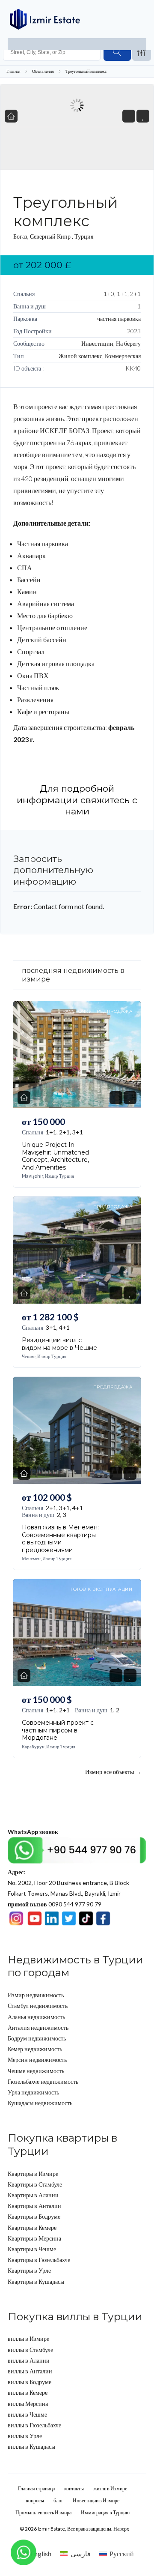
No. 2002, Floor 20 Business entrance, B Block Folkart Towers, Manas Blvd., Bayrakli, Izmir (68, 1883)
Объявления (43, 71)
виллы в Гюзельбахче (34, 2425)
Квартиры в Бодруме (34, 2216)
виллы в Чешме (27, 2414)
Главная (13, 71)
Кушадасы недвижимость (40, 2103)
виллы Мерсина (28, 2404)
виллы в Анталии (30, 2371)
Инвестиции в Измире (96, 2500)
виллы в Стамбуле (30, 2350)
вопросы (35, 2500)
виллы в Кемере (28, 2392)
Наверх (121, 2529)
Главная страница (36, 2488)
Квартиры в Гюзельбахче (39, 2260)
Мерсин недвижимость (37, 2060)
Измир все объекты (113, 1771)
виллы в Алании (29, 2360)
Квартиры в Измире (33, 2174)
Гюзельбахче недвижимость (43, 2081)
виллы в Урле (25, 2436)
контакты (74, 2488)
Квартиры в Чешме (32, 2249)
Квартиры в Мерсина (34, 2238)
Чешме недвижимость (36, 2071)
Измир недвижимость (36, 1995)
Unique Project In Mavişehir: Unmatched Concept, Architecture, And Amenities (55, 1156)
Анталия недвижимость (38, 2027)
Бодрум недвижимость (37, 2038)
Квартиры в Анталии (34, 2206)
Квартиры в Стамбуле (35, 2184)
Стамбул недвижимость (38, 2006)
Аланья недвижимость (36, 2017)
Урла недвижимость (33, 2092)
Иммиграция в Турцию (105, 2512)
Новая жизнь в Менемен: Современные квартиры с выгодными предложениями (60, 1539)
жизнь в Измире (110, 2488)
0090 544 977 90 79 (55, 1904)
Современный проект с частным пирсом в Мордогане (58, 1730)
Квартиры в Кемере (32, 2227)
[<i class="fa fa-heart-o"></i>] (143, 116)
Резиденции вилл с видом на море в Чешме (59, 1344)
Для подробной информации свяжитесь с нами (77, 800)
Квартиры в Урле (29, 2270)
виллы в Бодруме (30, 2382)
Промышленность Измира (43, 2512)
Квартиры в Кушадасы (36, 2281)
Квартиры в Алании (33, 2195)
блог (58, 2500)
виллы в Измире (28, 2338)
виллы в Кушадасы (31, 2446)
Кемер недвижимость (35, 2049)
